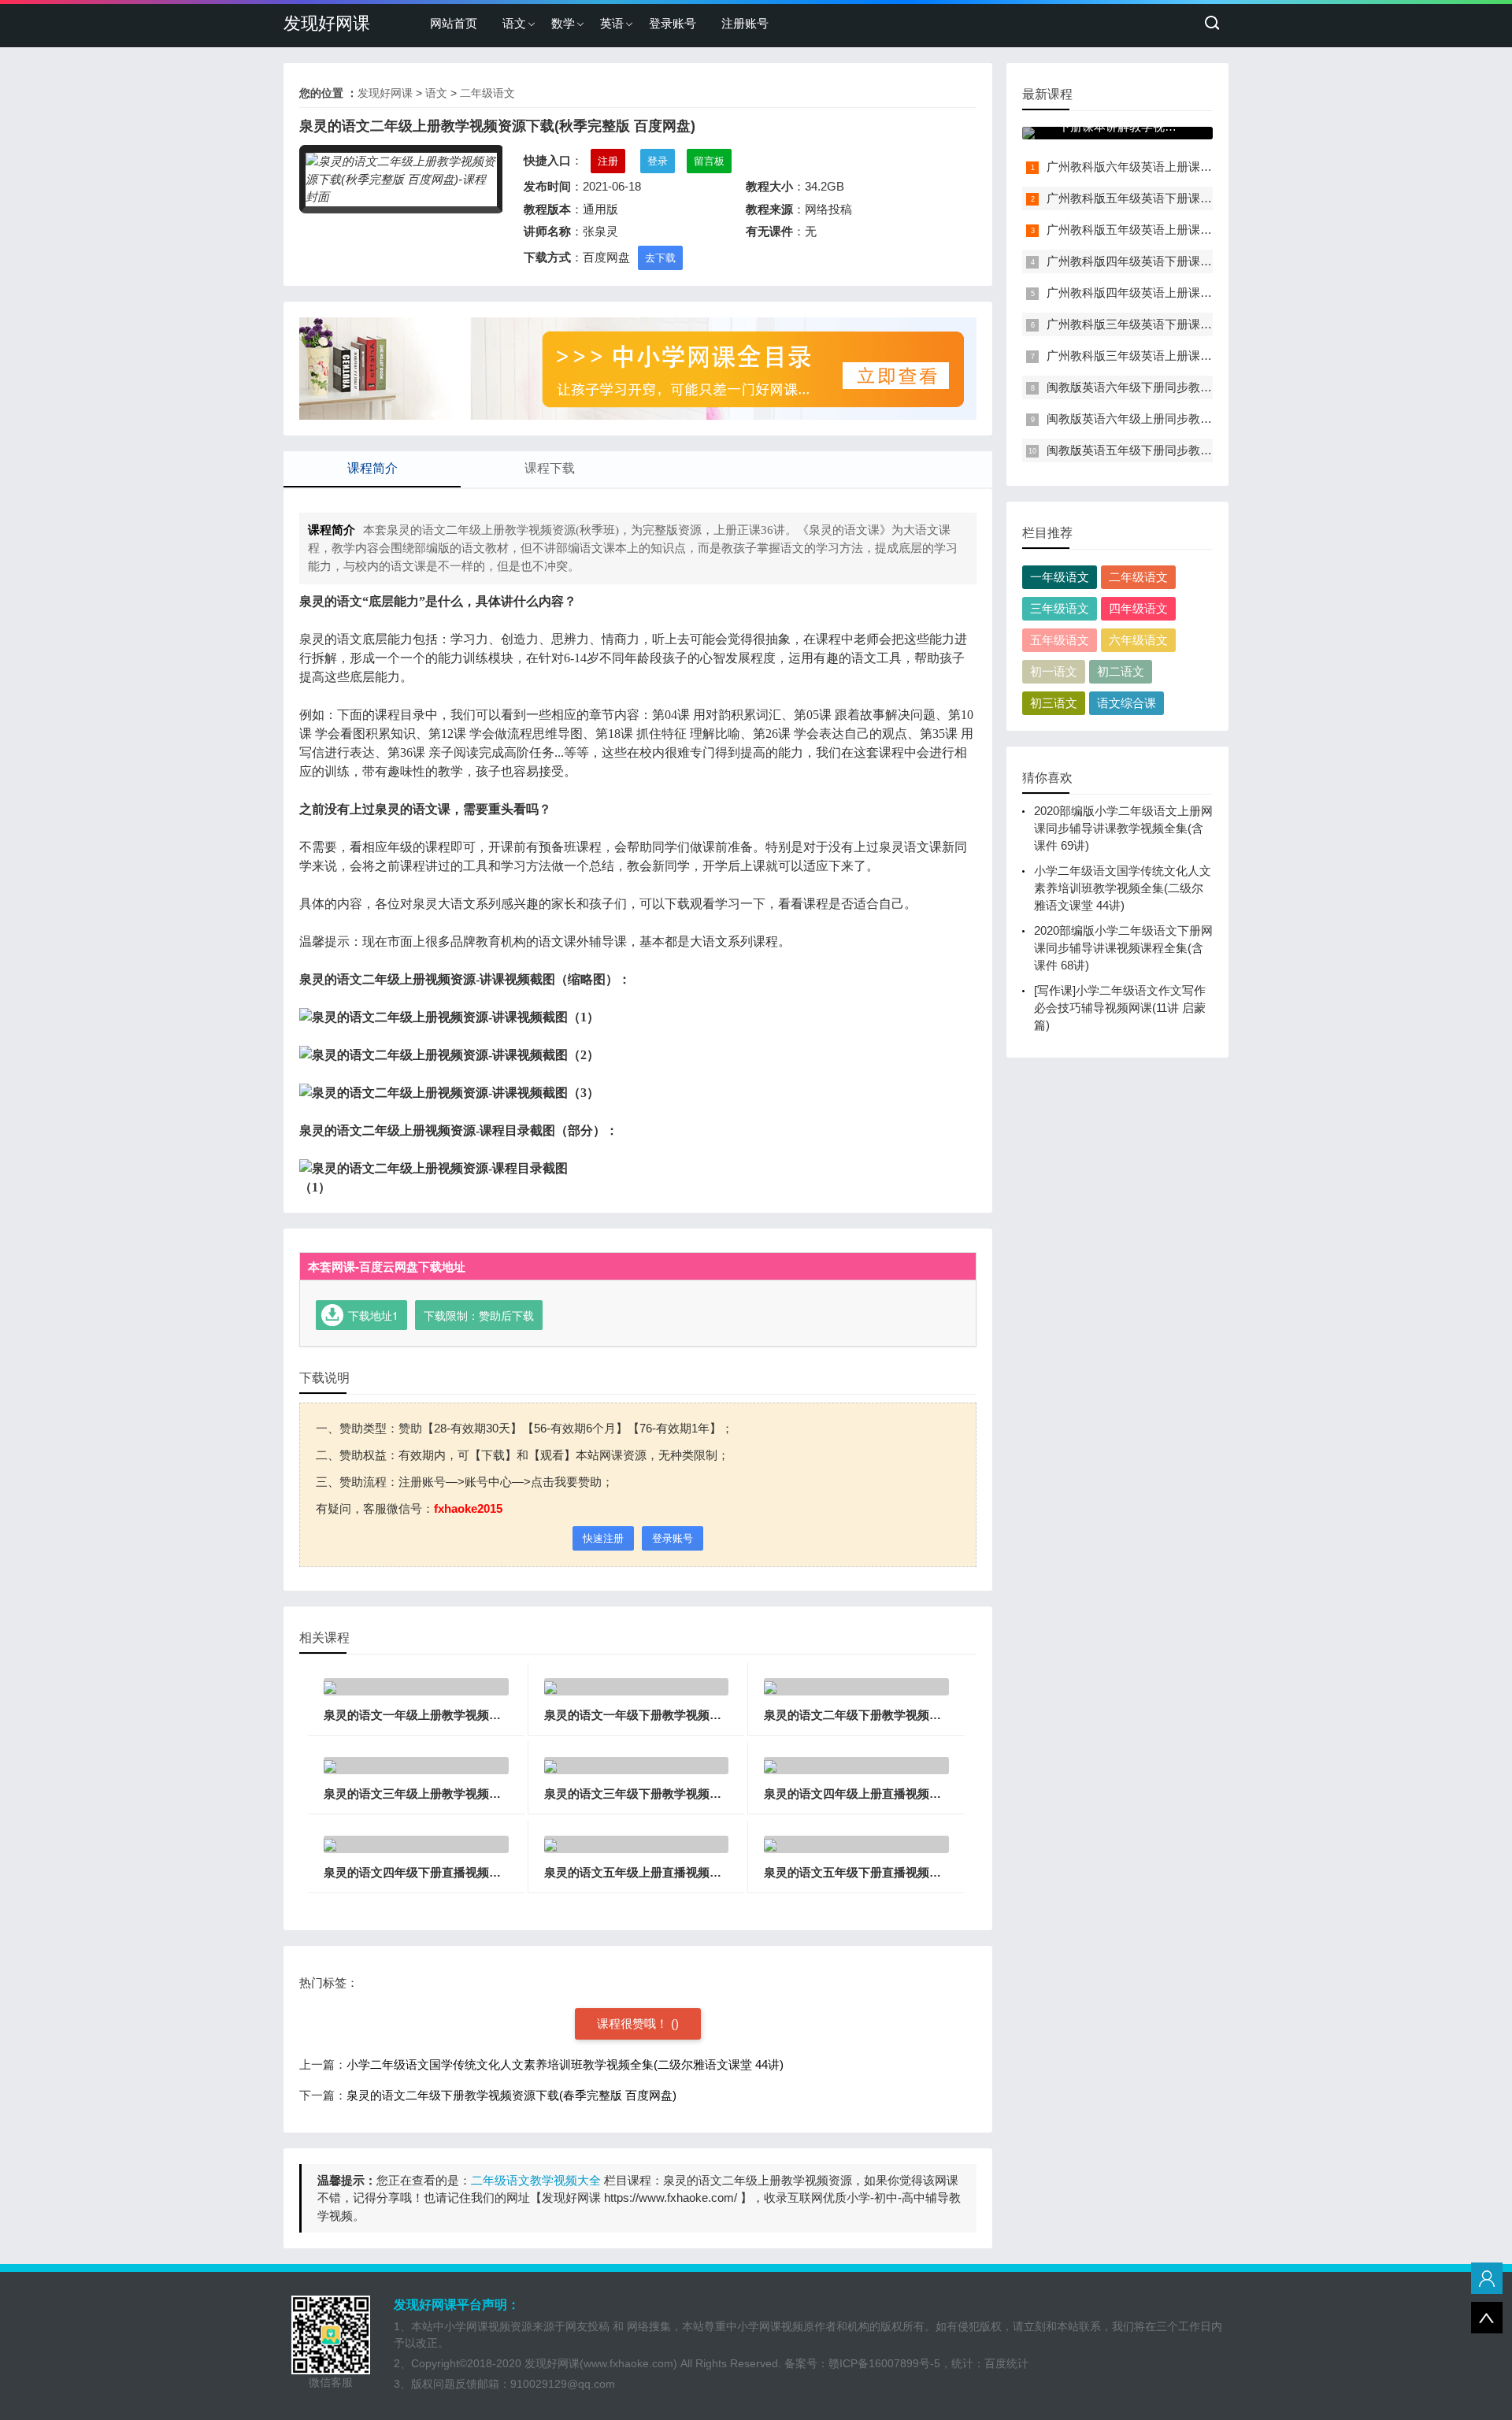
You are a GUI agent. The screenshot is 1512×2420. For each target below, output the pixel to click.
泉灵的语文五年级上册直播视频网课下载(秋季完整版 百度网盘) (709, 1872)
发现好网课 (327, 23)
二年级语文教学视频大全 (536, 2180)
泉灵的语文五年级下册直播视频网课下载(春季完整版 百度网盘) (929, 1872)
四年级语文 (1138, 608)
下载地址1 (373, 1315)
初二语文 (1121, 671)
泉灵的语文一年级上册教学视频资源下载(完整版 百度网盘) (477, 1715)
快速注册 (603, 1538)
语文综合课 (1127, 703)
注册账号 (745, 23)
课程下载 (550, 468)
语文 (514, 23)
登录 (658, 161)
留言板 (709, 161)
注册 (608, 161)
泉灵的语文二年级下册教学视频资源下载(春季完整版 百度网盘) (929, 1715)
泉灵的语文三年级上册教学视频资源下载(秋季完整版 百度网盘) (489, 1794)
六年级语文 (1138, 640)
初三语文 (1054, 703)
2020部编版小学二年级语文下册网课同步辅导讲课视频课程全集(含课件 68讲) (1123, 948)
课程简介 (372, 468)
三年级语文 (1060, 608)
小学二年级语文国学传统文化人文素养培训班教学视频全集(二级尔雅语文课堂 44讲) (565, 2064)
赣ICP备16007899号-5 (884, 2363)
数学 (563, 23)
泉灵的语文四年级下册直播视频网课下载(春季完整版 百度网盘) (489, 1872)
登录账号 (673, 23)
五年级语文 (1060, 640)
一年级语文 (1060, 577)
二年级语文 (487, 93)
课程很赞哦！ (634, 2023)
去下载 (660, 258)
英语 (612, 23)
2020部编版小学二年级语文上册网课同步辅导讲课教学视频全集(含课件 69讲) (1123, 828)
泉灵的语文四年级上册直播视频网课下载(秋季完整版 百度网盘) (929, 1794)
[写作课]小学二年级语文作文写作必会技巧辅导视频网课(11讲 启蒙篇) (1120, 1008)
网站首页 (454, 23)
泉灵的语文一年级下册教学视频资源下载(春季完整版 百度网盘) (709, 1715)
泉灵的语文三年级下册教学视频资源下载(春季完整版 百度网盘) (709, 1794)
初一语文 (1054, 671)
